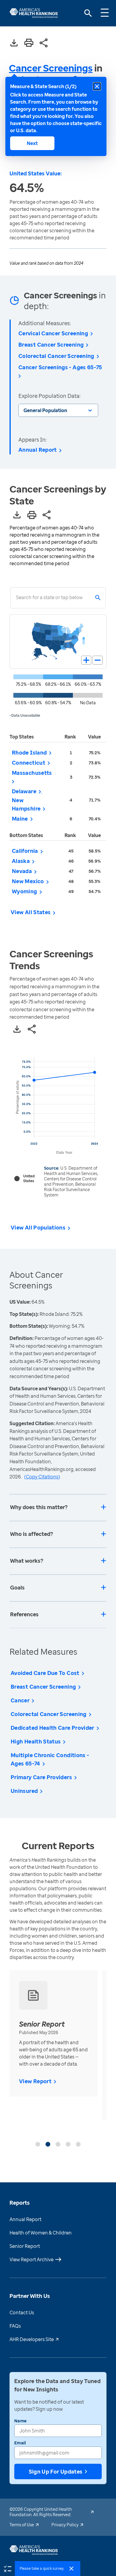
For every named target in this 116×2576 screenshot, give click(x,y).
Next (32, 143)
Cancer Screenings (51, 68)
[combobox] (16, 598)
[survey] (7, 2568)
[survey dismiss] (71, 2569)
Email (20, 2443)
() (42, 1477)
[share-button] (44, 43)
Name (20, 2421)
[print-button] (29, 43)
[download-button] (14, 43)
